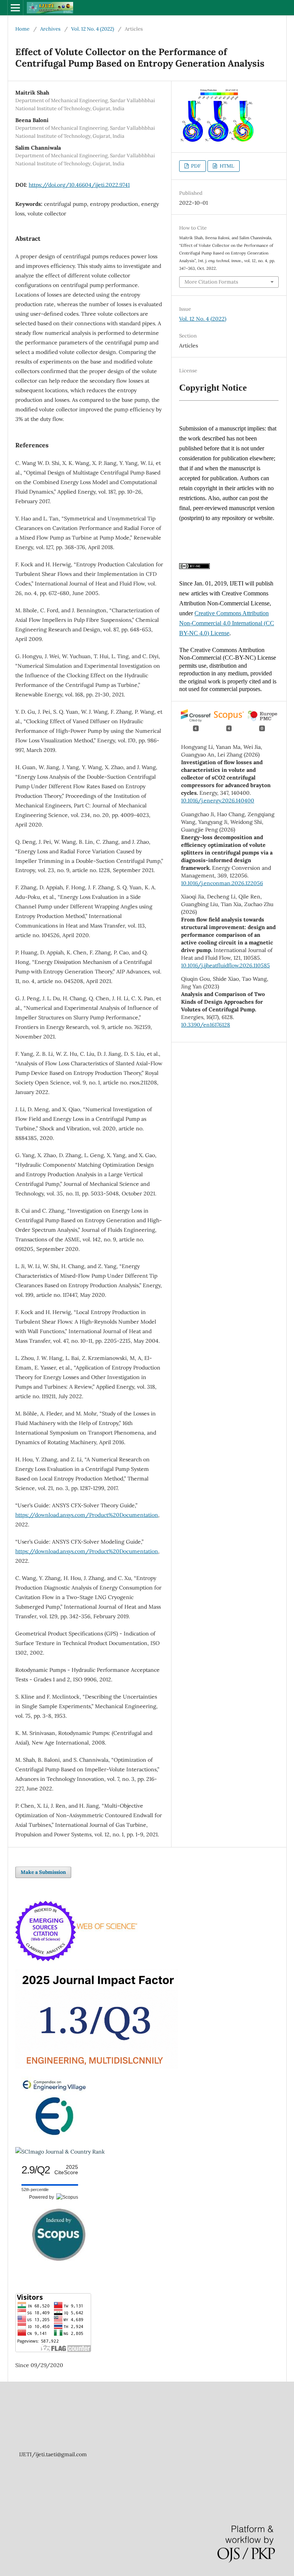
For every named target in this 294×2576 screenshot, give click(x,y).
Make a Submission (43, 1872)
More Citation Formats (211, 282)
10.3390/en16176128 (206, 1025)
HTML (226, 166)
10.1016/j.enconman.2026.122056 (222, 883)
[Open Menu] (15, 8)
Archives (50, 29)
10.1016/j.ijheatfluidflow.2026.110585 (225, 965)
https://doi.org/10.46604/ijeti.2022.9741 (79, 185)
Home (22, 29)
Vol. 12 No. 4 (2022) (93, 29)
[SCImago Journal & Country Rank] (60, 2152)
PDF (195, 166)
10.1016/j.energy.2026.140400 (218, 801)
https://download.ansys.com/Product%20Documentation (87, 1515)
